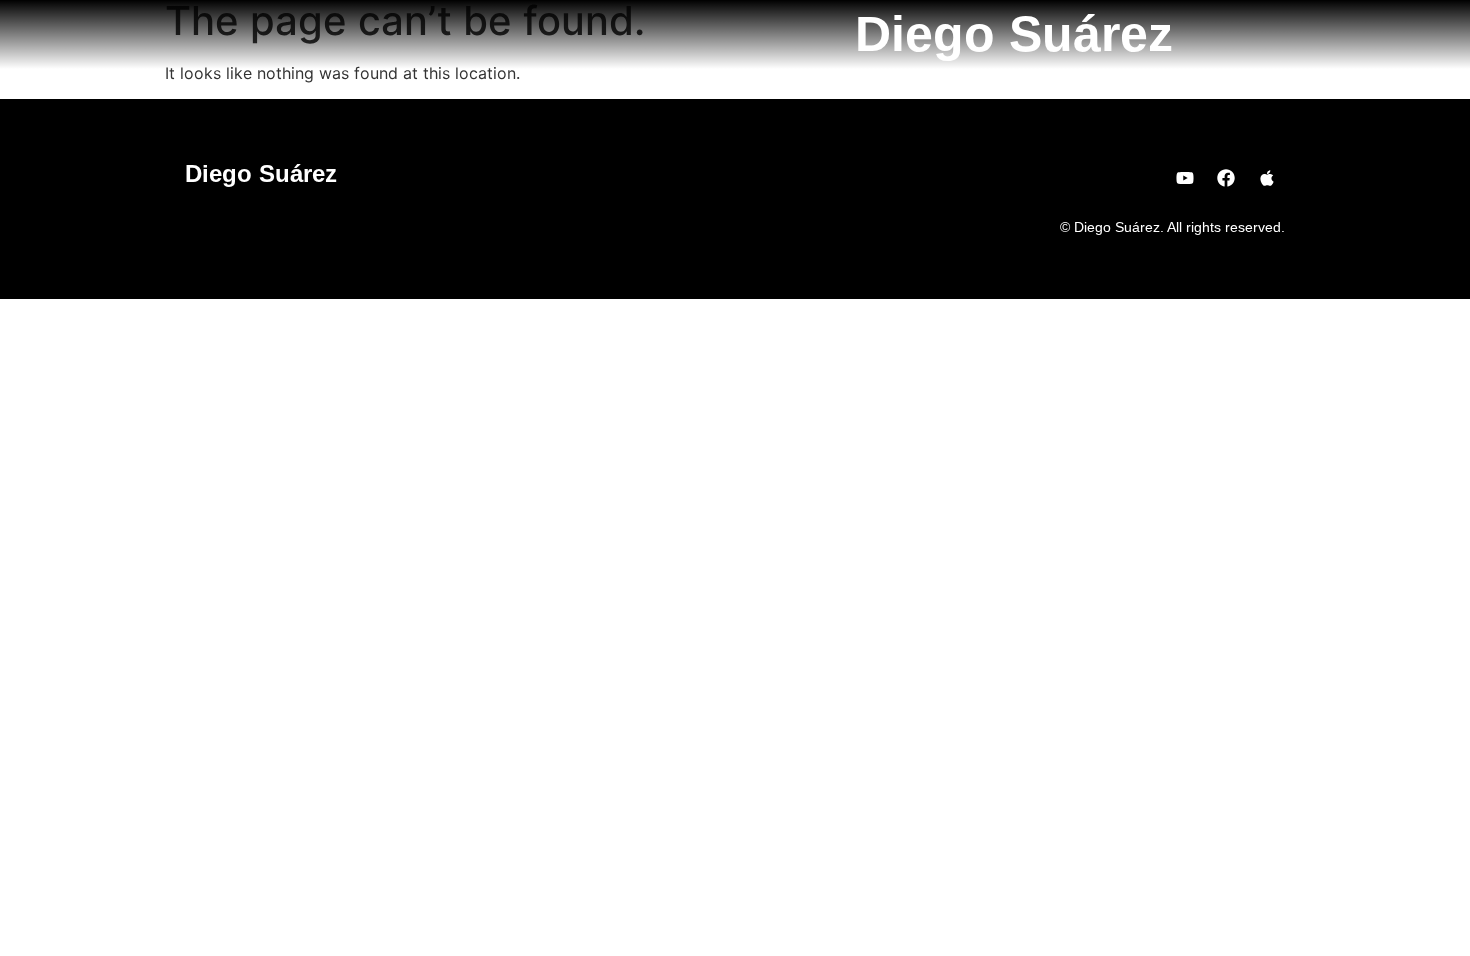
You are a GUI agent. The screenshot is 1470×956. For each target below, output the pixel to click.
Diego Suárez (1014, 34)
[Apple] (1267, 178)
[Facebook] (1226, 178)
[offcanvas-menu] (1278, 33)
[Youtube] (1185, 178)
